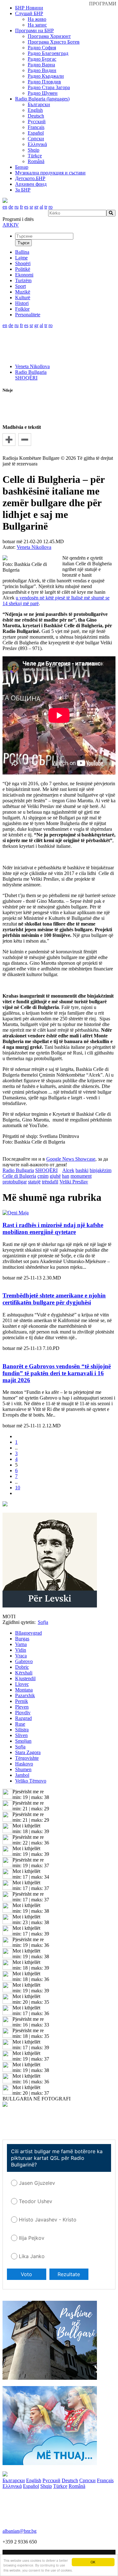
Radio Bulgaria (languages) (42, 99)
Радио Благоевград (48, 53)
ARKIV (11, 225)
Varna (21, 1644)
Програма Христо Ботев (54, 42)
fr (21, 207)
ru (17, 207)
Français (36, 127)
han (66, 1176)
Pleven (22, 1707)
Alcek (68, 1170)
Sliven (21, 1735)
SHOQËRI (26, 378)
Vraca (21, 1656)
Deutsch (36, 116)
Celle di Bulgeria (19, 1176)
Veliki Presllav (74, 1182)
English (35, 110)
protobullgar (15, 1182)
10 (18, 1488)
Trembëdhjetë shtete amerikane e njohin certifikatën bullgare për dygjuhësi (54, 1299)
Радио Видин (42, 70)
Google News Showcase (71, 1159)
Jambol (22, 1775)
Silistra (22, 1730)
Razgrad (23, 1718)
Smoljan (23, 1741)
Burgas (22, 1639)
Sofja (20, 1747)
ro (51, 207)
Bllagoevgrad (28, 1633)
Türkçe (35, 156)
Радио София (42, 48)
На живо (37, 19)
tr (46, 207)
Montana (24, 1690)
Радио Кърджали (46, 76)
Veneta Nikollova (32, 366)
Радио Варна (41, 65)
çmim (43, 1176)
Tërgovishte (27, 1758)
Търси (23, 243)
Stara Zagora (28, 1752)
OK (93, 2562)
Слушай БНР (29, 13)
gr (36, 207)
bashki (82, 1170)
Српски (36, 139)
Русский (37, 122)
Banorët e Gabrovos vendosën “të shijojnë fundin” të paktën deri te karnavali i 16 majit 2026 (57, 1373)
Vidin (21, 1650)
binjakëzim (101, 1170)
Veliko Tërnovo (31, 1781)
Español (36, 133)
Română (36, 161)
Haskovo (24, 1764)
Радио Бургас (42, 59)
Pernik (22, 1701)
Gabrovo (24, 1661)
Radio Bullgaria (31, 372)
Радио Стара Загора (49, 87)
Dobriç (22, 1667)
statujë (34, 1182)
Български (39, 104)
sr (31, 207)
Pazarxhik (25, 1695)
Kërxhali (24, 1673)
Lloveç (22, 1684)
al (41, 207)
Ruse (20, 1724)
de (11, 207)
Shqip (34, 150)
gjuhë (55, 1176)
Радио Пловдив (44, 82)
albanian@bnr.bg (20, 2531)
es (26, 207)
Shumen (23, 1769)
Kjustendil (25, 1678)
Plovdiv (23, 1713)
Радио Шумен (43, 93)
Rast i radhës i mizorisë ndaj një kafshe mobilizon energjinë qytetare (53, 1228)
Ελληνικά (37, 144)
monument (81, 1176)
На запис (37, 25)
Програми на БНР (34, 30)
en (5, 207)
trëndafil (50, 1182)
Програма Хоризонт (49, 36)
